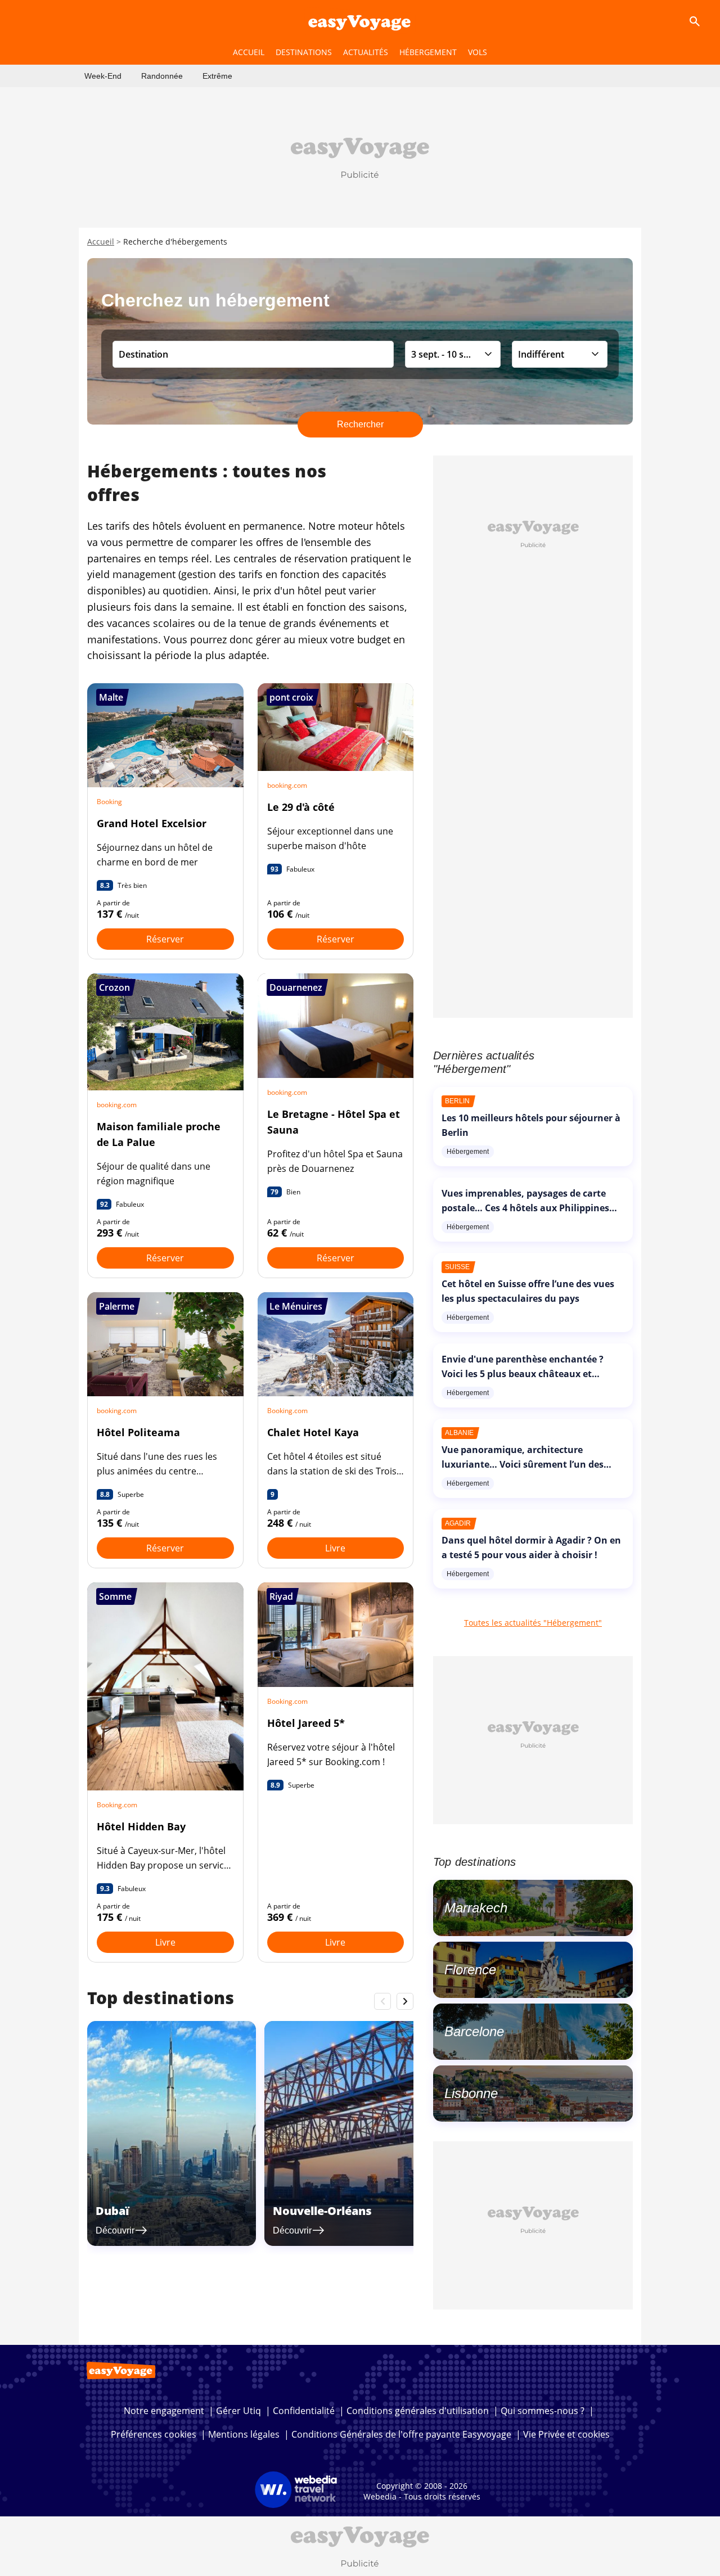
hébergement (428, 52)
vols (478, 52)
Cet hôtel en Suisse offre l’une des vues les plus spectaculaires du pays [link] (528, 1291)
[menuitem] (103, 76)
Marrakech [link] (476, 1908)
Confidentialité (304, 2411)
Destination (143, 354)
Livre (335, 1548)
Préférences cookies (154, 2434)
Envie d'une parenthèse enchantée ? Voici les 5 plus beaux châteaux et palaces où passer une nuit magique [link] (523, 1374)
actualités (366, 52)
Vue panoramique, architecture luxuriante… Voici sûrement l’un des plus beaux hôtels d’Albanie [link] (523, 1464)
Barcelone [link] (474, 2031)
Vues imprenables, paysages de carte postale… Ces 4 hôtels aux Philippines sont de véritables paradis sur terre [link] (525, 1208)
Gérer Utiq (238, 2411)
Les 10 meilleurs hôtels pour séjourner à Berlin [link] (531, 1125)
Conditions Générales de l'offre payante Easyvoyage (401, 2434)
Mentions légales (244, 2434)
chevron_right (405, 2001)
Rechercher (360, 424)
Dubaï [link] (112, 2211)
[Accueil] (360, 21)
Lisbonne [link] (471, 2093)
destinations (304, 52)
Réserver (165, 939)
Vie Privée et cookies (566, 2434)
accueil (249, 52)
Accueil (101, 242)
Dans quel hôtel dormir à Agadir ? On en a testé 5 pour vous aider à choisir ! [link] (531, 1548)
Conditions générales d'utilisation (418, 2411)
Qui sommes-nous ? (543, 2411)
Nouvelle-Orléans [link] (322, 2211)
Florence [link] (470, 1970)
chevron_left (382, 2001)
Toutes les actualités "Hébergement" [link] (533, 1623)
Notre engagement (164, 2411)
